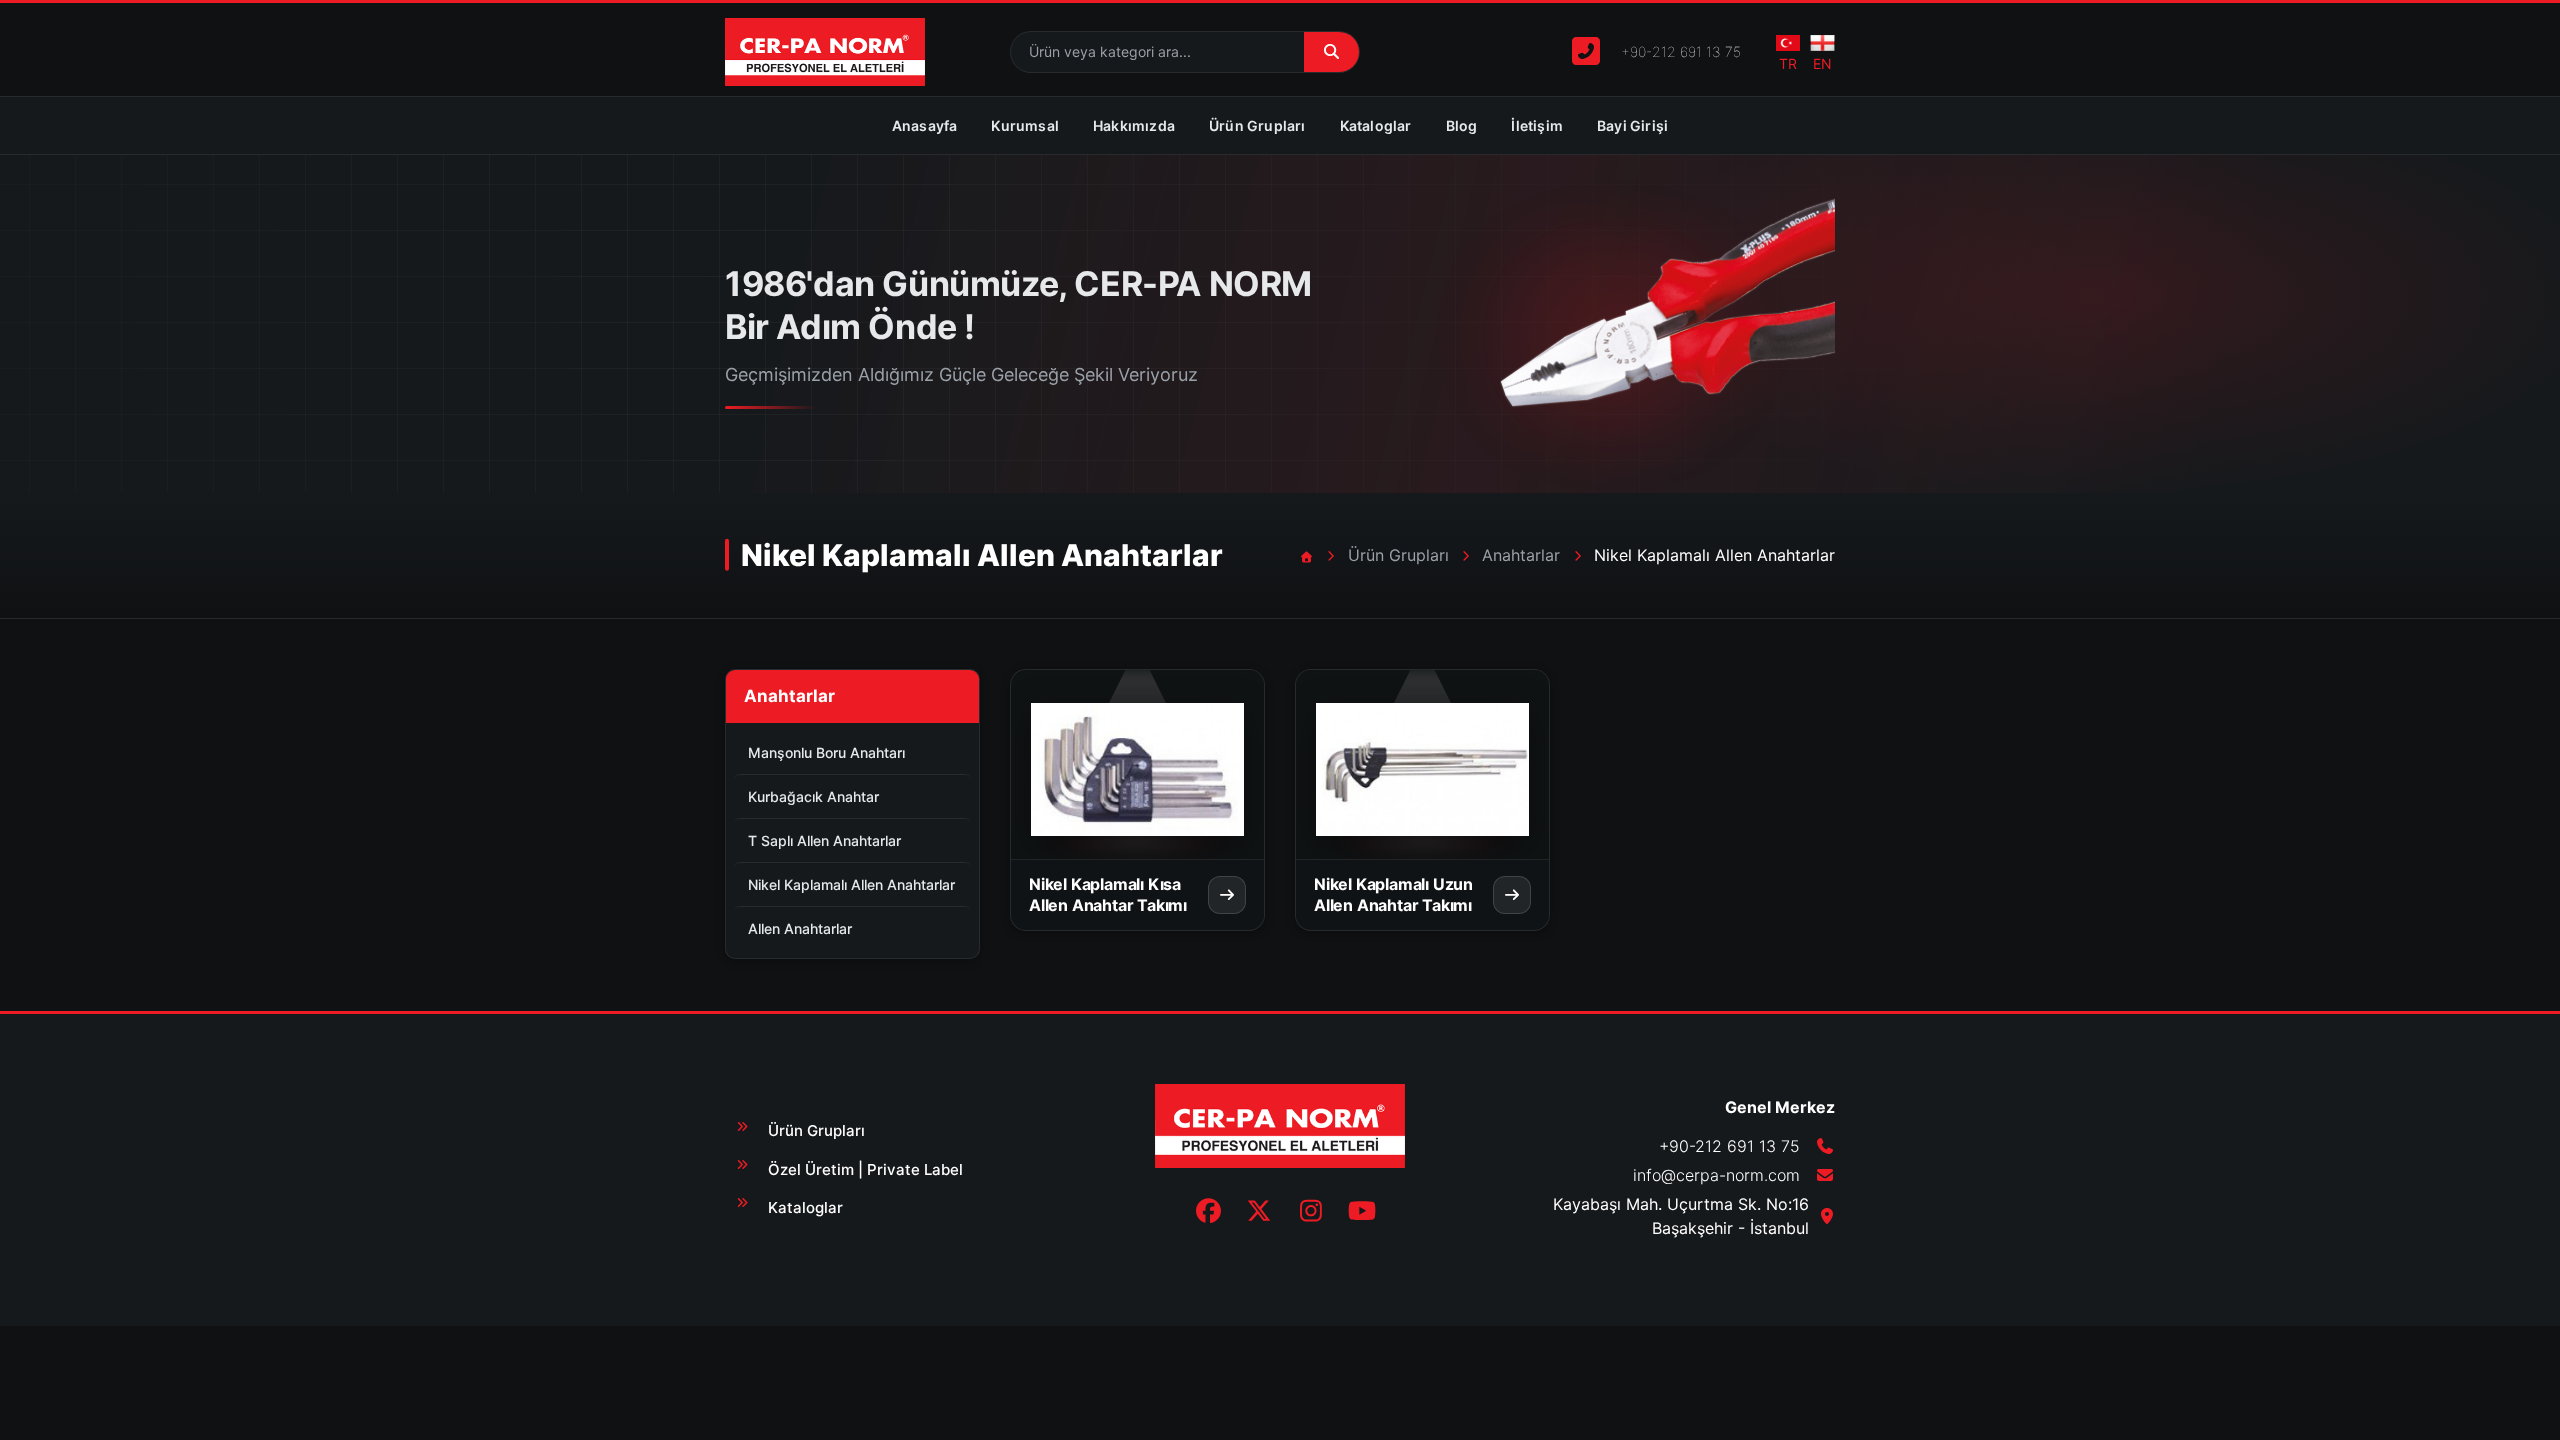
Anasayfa (925, 125)
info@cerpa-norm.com (1716, 1175)
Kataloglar (1376, 125)
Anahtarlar (1521, 555)
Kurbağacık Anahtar (813, 796)
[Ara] (1331, 52)
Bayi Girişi (1632, 125)
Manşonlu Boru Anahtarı (826, 752)
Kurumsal (1025, 125)
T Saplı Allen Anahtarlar (824, 840)
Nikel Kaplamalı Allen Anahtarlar (851, 884)
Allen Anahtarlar (800, 928)
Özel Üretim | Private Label (865, 1169)
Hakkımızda (1134, 125)
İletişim (1537, 125)
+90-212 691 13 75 (1681, 51)
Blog (1462, 125)
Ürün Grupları (1257, 125)
